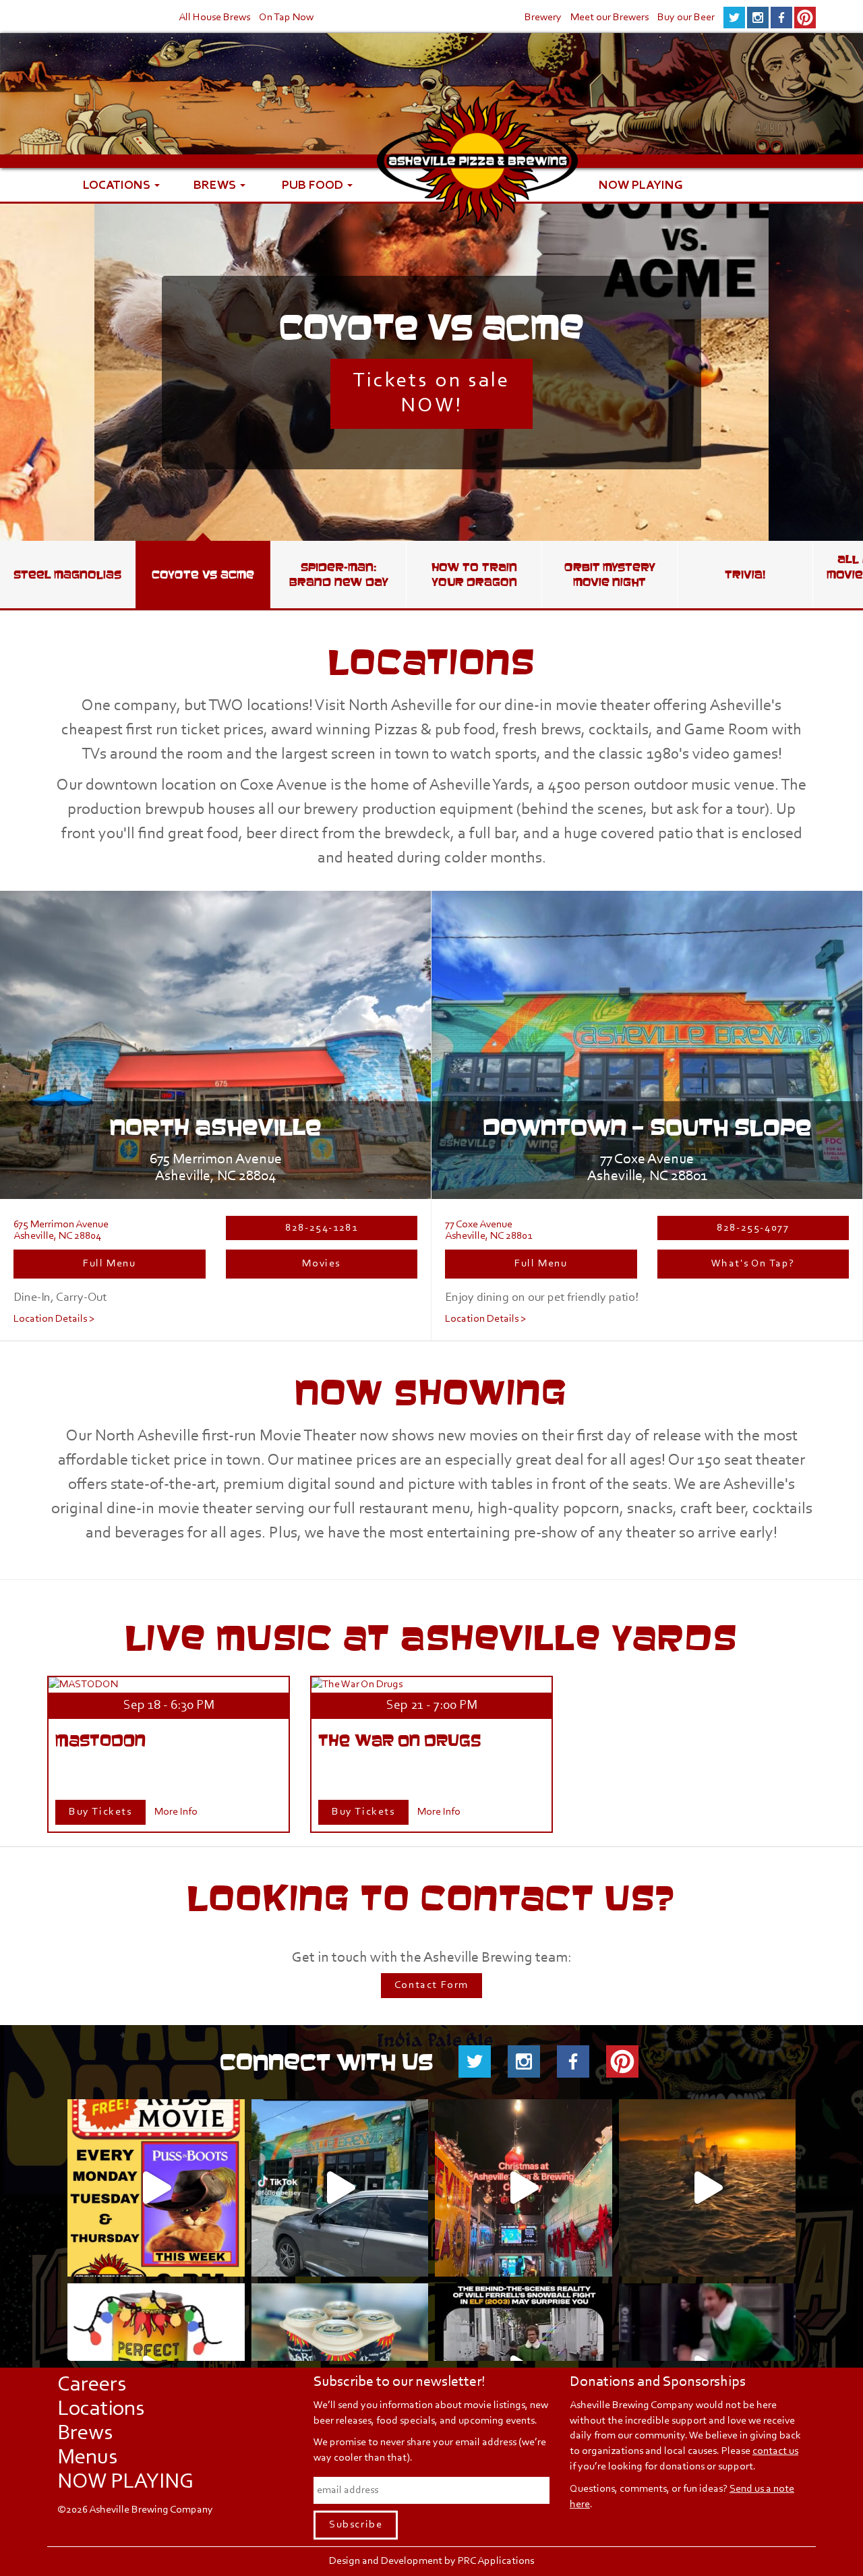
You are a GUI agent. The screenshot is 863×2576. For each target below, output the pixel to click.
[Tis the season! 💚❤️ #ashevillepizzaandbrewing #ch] (524, 2188)
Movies (321, 1264)
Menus (87, 2458)
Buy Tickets (100, 1812)
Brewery (543, 18)
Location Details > (54, 1319)
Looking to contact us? (431, 1898)
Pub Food (314, 184)
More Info (176, 1812)
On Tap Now (286, 18)
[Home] (477, 178)
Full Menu (109, 1264)
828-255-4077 (753, 1228)
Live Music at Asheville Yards (431, 1638)
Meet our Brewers (609, 18)
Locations (118, 184)
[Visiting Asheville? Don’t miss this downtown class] (340, 2188)
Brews (216, 184)
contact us (775, 2451)
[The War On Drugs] (357, 1685)
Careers (92, 2385)
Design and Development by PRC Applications (431, 2561)
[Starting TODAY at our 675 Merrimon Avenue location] (708, 2188)
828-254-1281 (321, 1228)
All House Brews (214, 18)
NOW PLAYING (641, 184)
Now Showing (431, 1392)
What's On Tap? (753, 1264)
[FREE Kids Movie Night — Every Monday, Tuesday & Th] (156, 2188)
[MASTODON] (83, 1685)
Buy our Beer (686, 18)
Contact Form (431, 1985)
